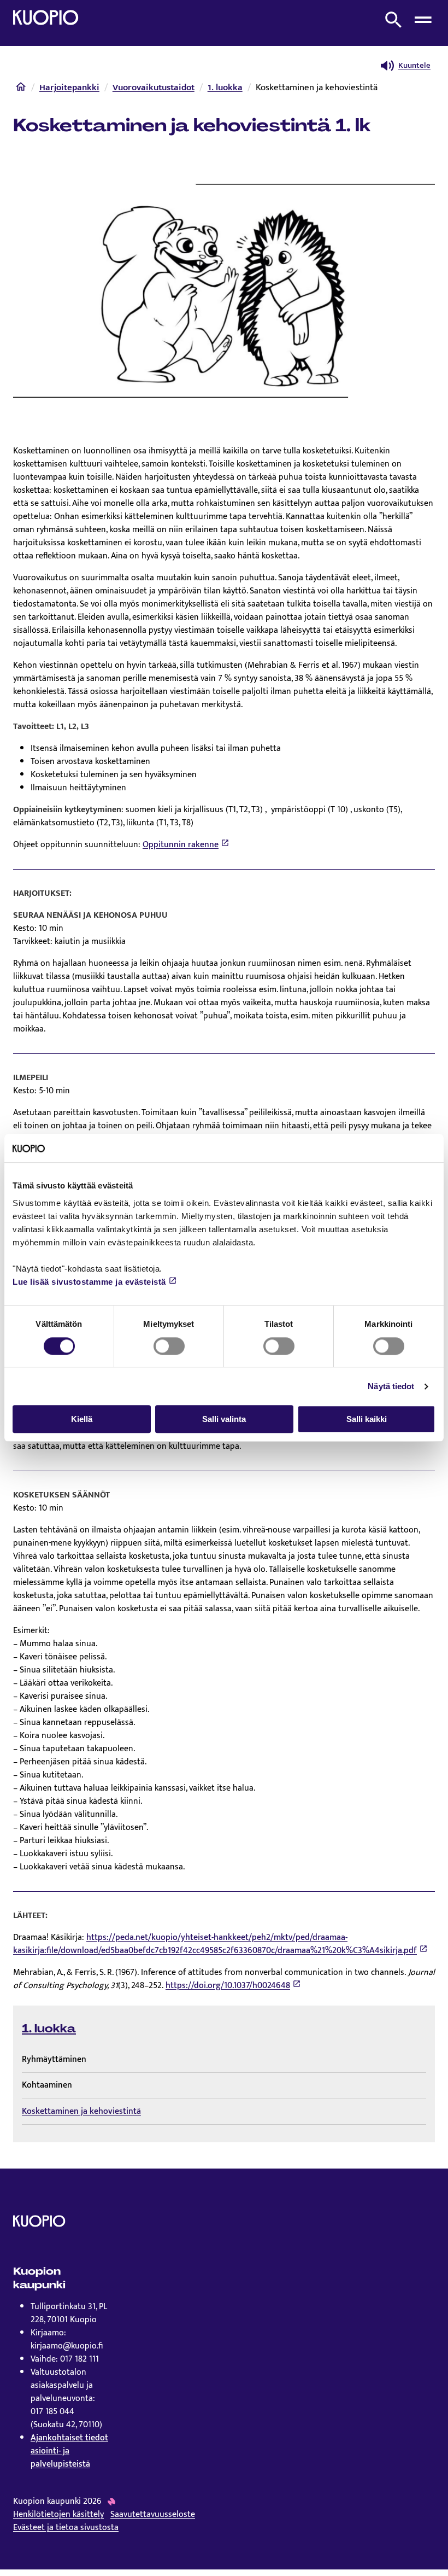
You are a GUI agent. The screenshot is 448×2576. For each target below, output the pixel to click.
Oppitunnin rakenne (181, 845)
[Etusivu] (21, 89)
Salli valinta (224, 1419)
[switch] (169, 1346)
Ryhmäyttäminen (54, 2059)
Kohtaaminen (47, 2085)
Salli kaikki (367, 1419)
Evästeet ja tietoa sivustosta (66, 2528)
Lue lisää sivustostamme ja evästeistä (89, 1282)
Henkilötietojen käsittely (58, 2515)
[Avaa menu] (423, 20)
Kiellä (82, 1419)
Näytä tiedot (391, 1386)
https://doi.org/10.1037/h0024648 (228, 1986)
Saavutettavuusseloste (153, 2515)
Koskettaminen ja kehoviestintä (81, 2111)
